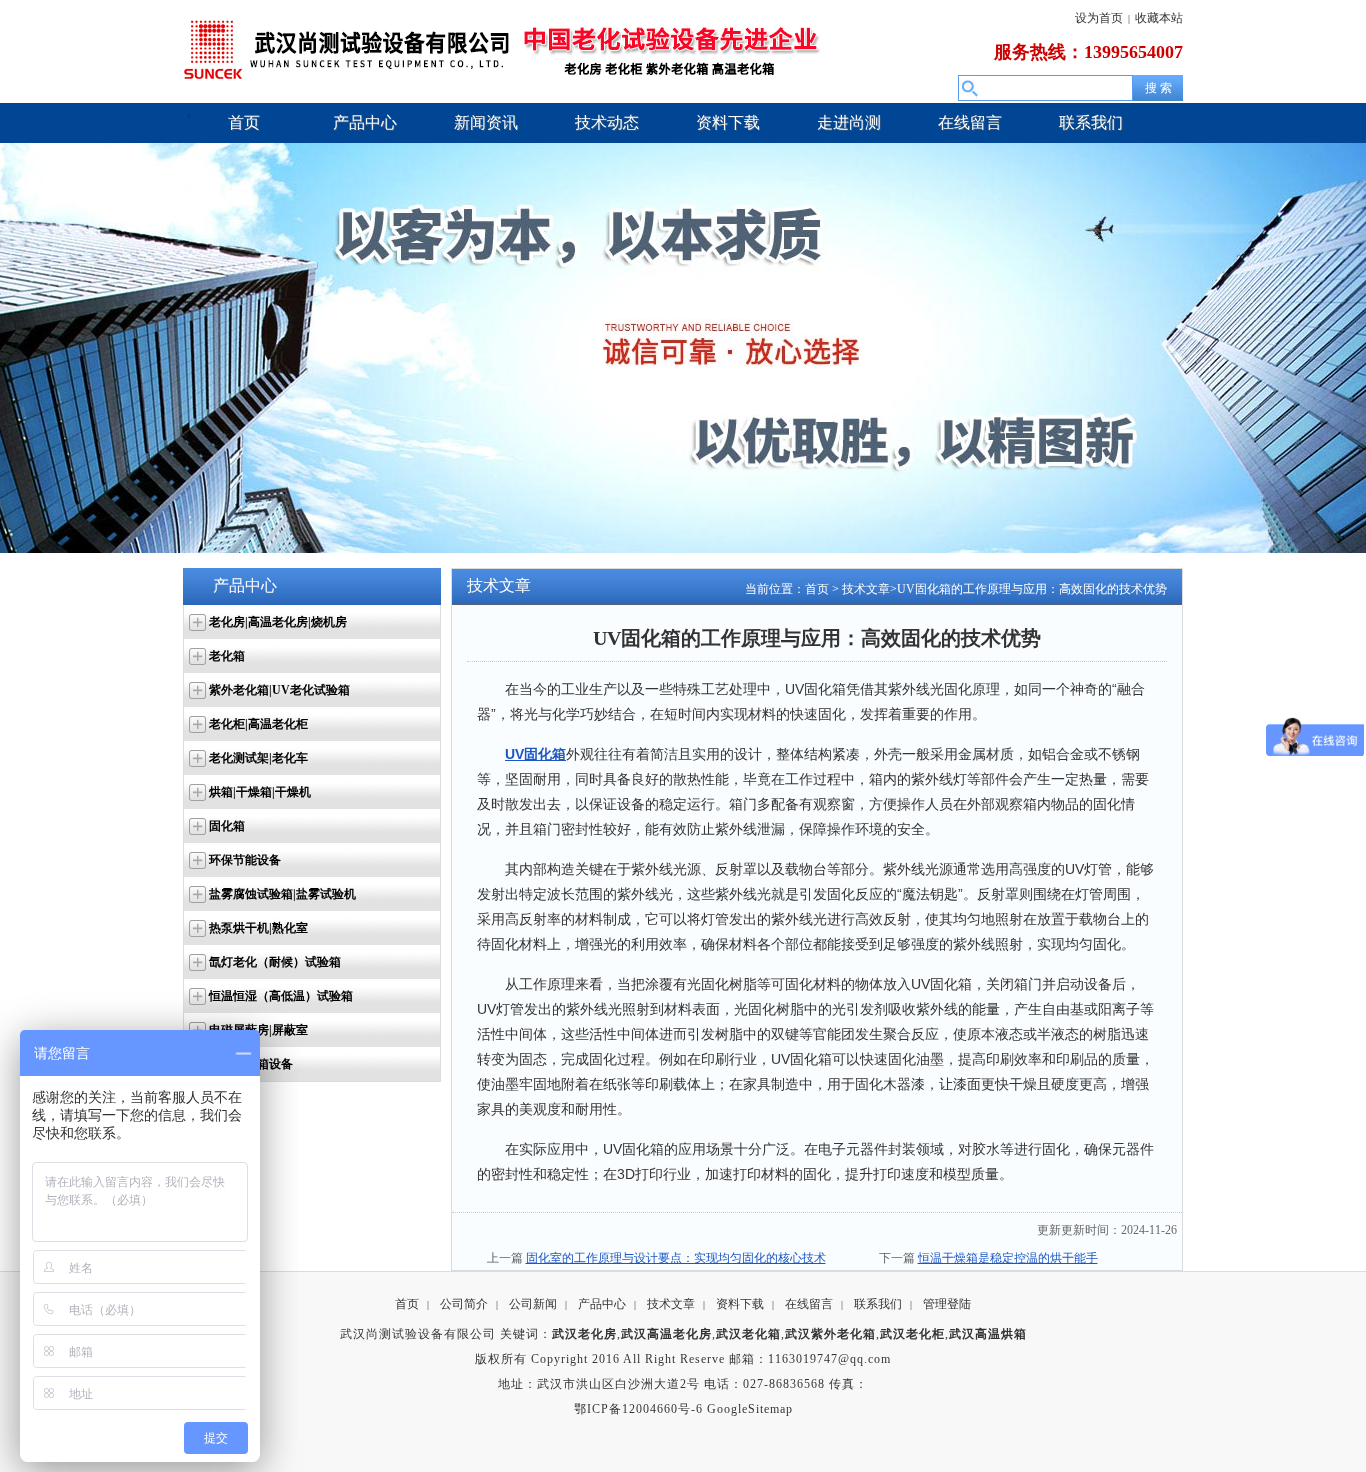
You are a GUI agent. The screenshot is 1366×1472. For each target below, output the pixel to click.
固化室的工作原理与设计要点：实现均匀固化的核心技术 (676, 1258)
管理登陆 (947, 1304)
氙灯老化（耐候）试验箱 (275, 962)
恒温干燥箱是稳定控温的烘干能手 (1008, 1258)
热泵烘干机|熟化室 (258, 928)
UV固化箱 (535, 754)
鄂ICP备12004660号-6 (638, 1409)
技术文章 (866, 589)
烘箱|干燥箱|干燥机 (260, 792)
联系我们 (878, 1304)
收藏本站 (1159, 18)
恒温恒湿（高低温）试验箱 (281, 996)
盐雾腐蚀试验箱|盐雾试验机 (282, 894)
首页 (817, 589)
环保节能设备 (245, 860)
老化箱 (227, 656)
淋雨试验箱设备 (251, 1064)
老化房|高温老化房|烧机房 (278, 622)
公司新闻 (533, 1304)
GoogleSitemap (750, 1409)
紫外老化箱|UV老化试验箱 (279, 690)
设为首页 (1099, 18)
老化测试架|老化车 (258, 758)
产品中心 (602, 1304)
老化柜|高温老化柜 (258, 724)
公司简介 (464, 1304)
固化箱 (227, 826)
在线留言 (809, 1304)
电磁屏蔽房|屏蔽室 (258, 1030)
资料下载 (740, 1304)
